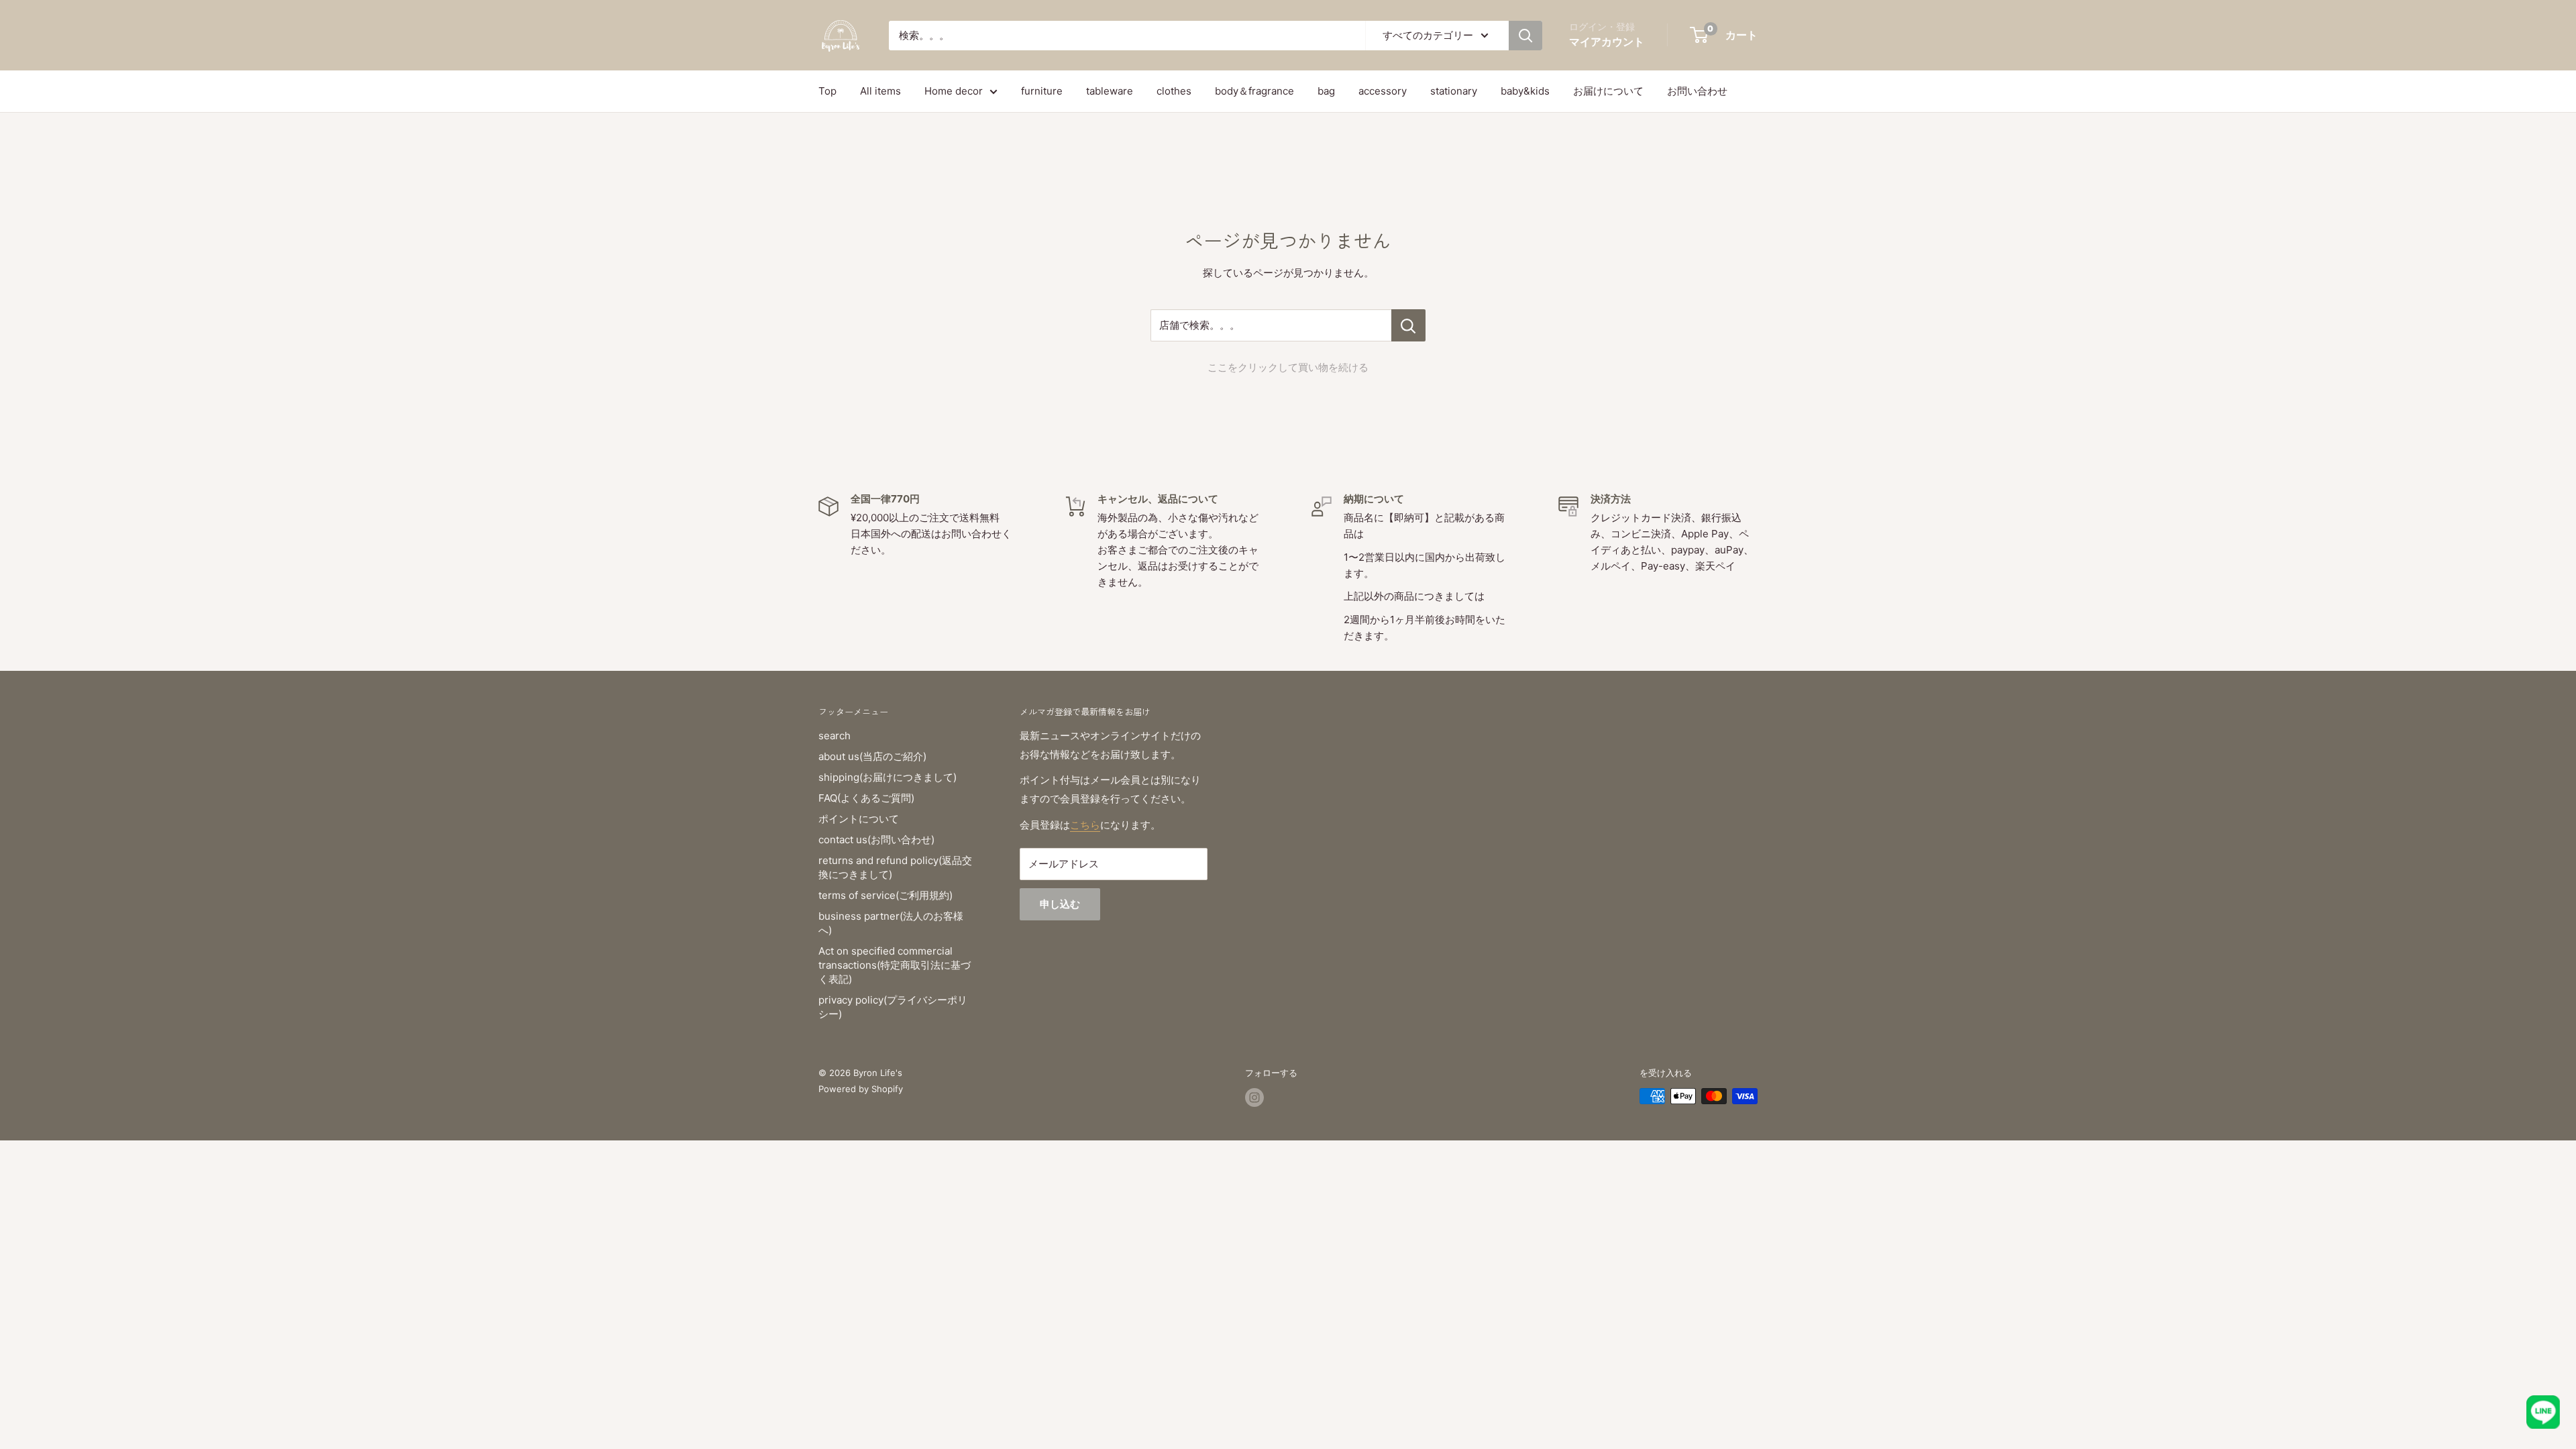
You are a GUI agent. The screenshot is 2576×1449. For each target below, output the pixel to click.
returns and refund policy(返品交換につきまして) (895, 867)
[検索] (1525, 36)
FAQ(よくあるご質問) (866, 798)
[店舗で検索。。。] (1408, 325)
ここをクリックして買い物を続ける (1288, 367)
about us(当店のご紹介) (872, 756)
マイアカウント (1607, 42)
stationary (1454, 91)
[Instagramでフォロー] (1254, 1097)
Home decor (954, 91)
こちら (1085, 825)
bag (1326, 91)
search (835, 736)
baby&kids (1525, 91)
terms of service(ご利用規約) (885, 895)
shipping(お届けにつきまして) (888, 777)
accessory (1383, 91)
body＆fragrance (1254, 91)
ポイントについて (859, 819)
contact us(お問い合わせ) (876, 840)
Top (827, 91)
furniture (1042, 91)
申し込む (1060, 904)
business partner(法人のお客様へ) (891, 923)
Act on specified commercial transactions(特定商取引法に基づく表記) (895, 965)
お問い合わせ (1697, 91)
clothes (1174, 91)
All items (880, 91)
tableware (1110, 91)
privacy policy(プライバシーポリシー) (893, 1007)
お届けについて (1608, 91)
